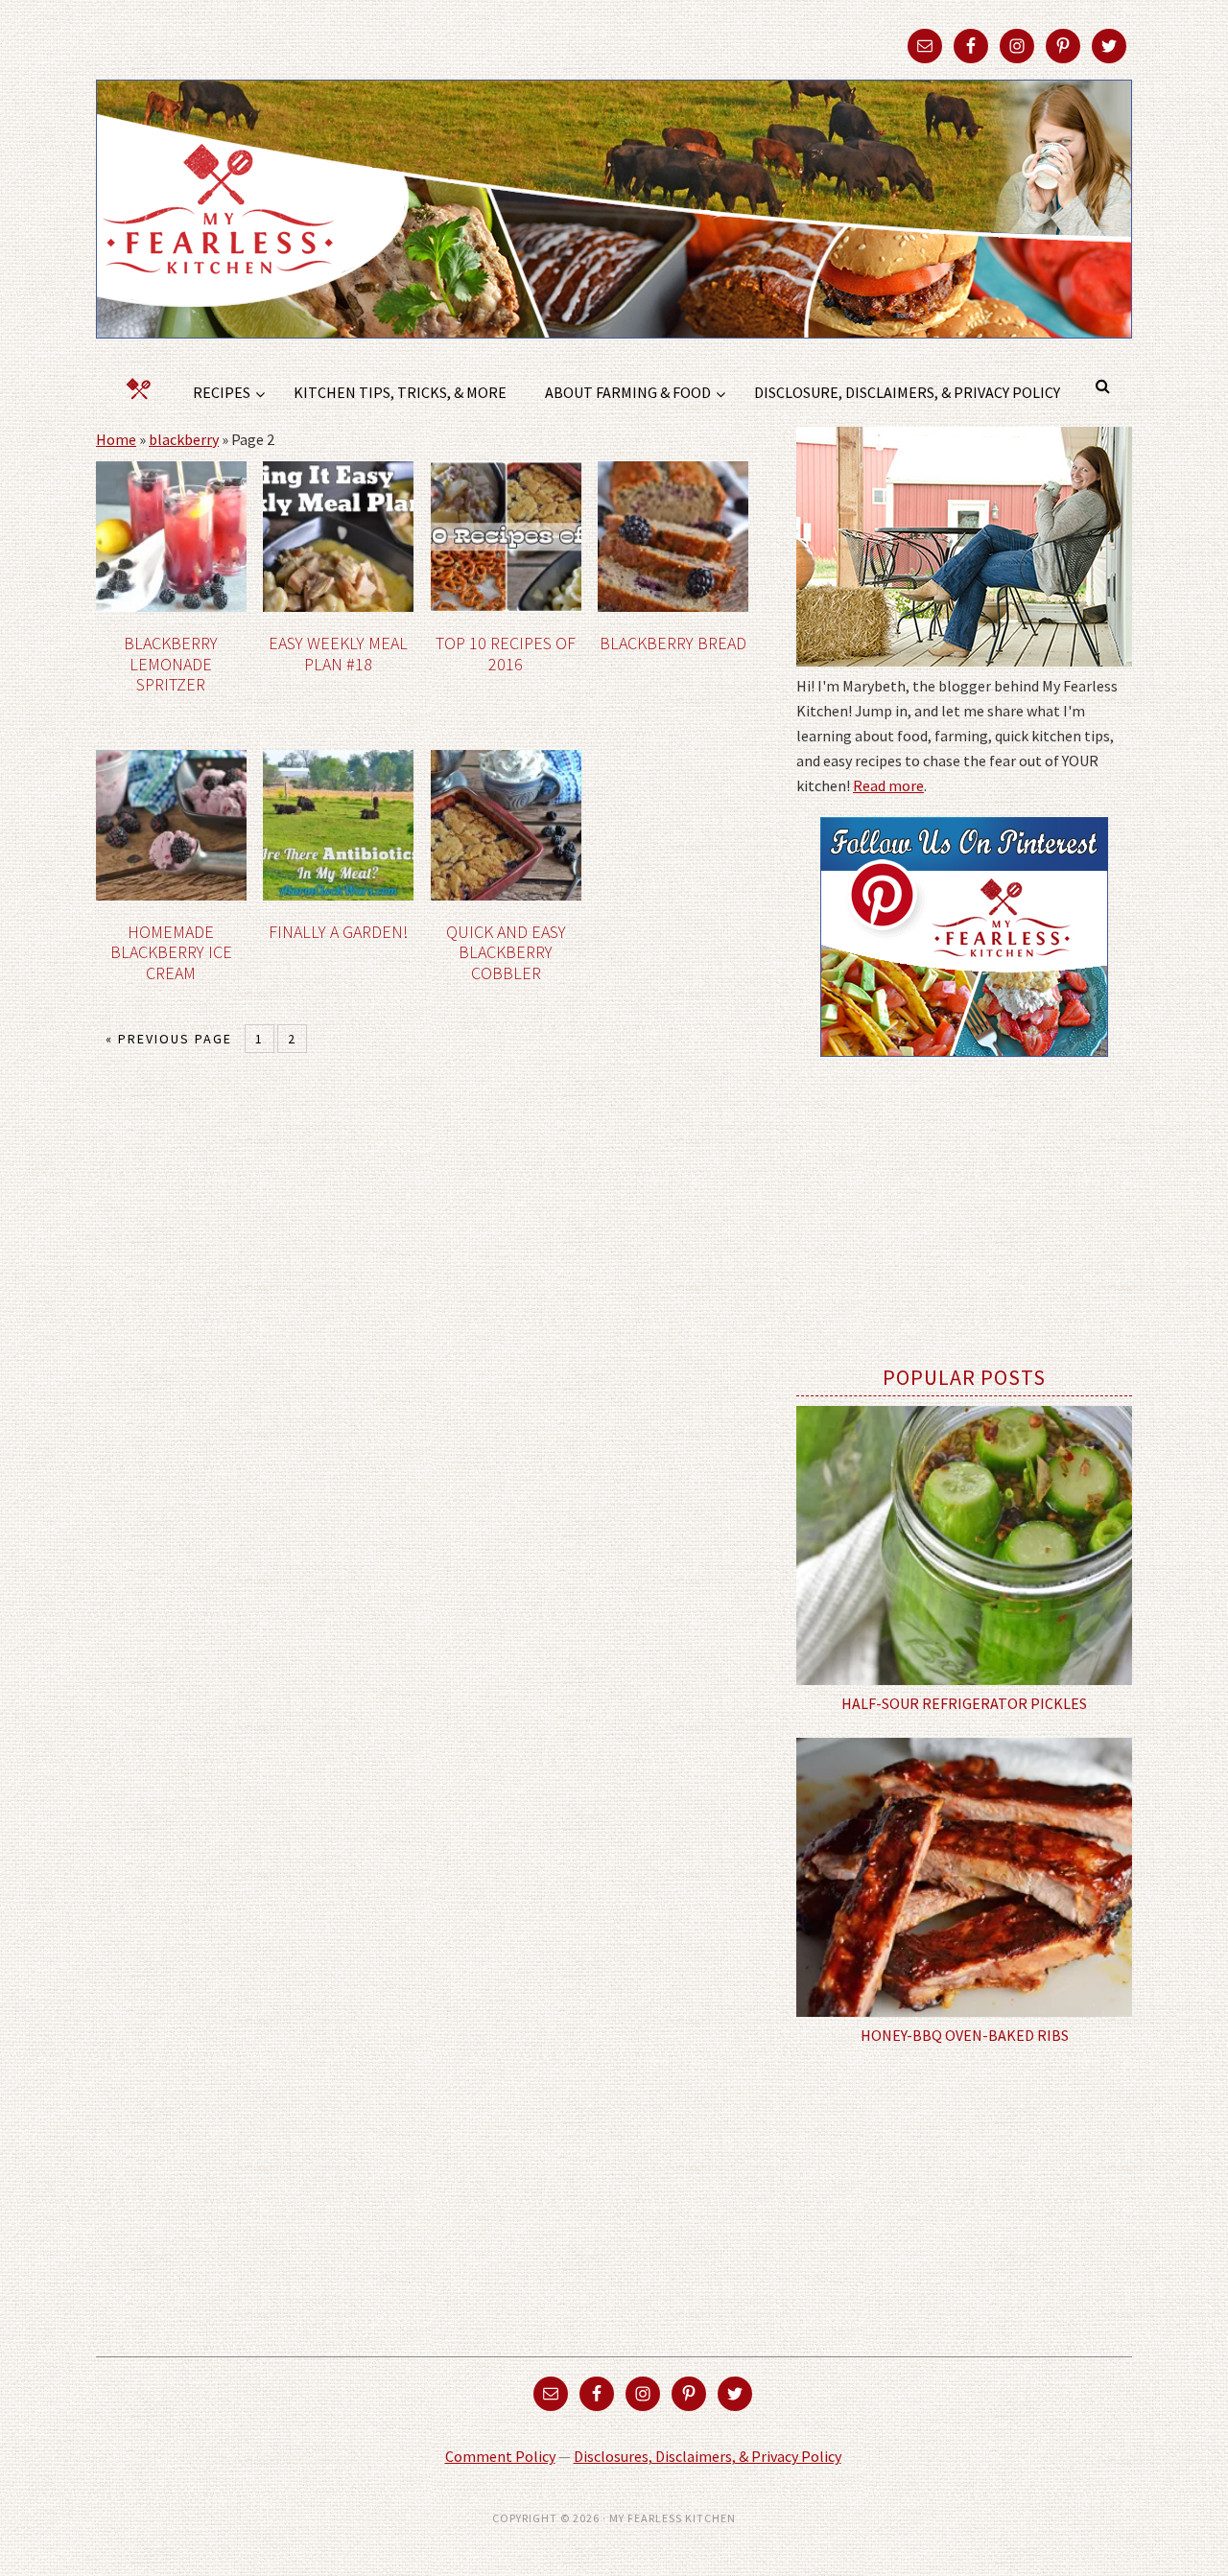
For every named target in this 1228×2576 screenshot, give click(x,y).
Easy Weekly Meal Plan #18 (338, 654)
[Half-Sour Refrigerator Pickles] (964, 1546)
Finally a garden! (338, 932)
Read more (888, 785)
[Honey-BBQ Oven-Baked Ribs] (964, 1878)
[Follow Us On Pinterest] (964, 1070)
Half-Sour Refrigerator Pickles (964, 1703)
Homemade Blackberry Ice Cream (171, 952)
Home (116, 439)
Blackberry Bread (673, 643)
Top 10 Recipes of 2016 (506, 654)
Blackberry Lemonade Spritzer (171, 664)
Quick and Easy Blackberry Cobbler (506, 952)
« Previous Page (169, 1039)
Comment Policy (500, 2456)
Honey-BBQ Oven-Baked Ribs (965, 2035)
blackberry (184, 439)
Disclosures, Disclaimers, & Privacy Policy (708, 2456)
